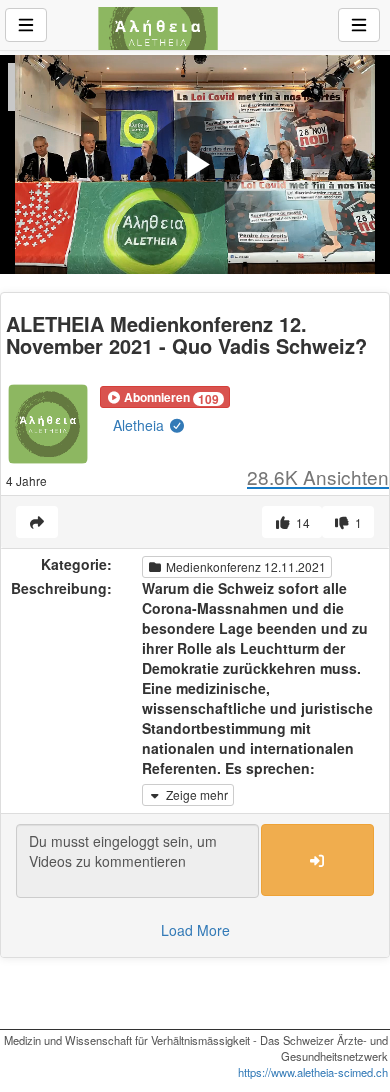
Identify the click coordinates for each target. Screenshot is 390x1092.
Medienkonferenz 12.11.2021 (244, 566)
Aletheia (140, 425)
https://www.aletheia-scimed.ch (313, 1072)
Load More (195, 930)
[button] (165, 397)
